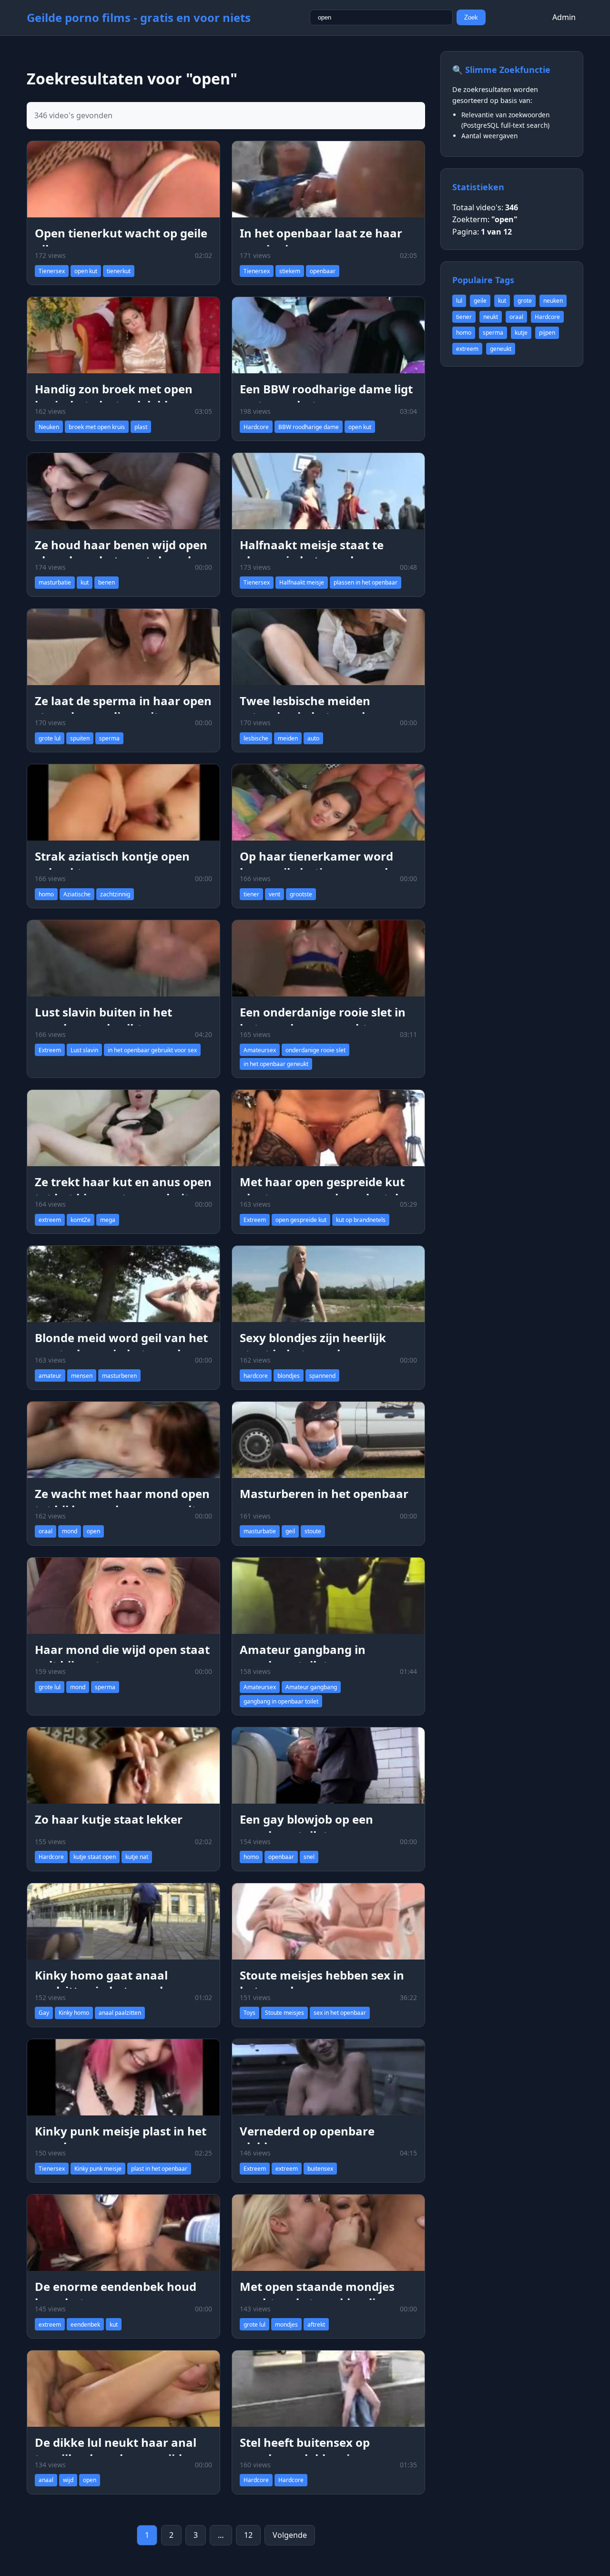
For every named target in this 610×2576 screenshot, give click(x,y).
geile (480, 301)
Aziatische (77, 894)
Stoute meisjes (285, 2013)
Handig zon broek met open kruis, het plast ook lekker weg (122, 397)
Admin (564, 17)
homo (46, 894)
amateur (50, 1376)
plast (141, 427)
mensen (82, 1376)
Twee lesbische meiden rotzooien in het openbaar (314, 709)
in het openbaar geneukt (276, 1064)
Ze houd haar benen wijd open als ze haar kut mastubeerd (121, 553)
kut (85, 582)
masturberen (119, 1376)
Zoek (471, 17)
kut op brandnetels (361, 1220)
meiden (288, 738)
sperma (109, 738)
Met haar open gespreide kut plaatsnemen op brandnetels (322, 1190)
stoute (313, 1531)
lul (459, 301)
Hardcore (256, 427)
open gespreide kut (301, 1220)
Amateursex (260, 1050)
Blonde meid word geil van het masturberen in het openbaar (121, 1346)
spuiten (80, 738)
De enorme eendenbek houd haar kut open (116, 2294)
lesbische (256, 738)
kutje (521, 333)
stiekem (290, 271)
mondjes (286, 2325)
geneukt (501, 349)
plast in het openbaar (159, 2169)
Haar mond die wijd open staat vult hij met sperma (122, 1657)
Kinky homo (74, 2013)
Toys (249, 2013)
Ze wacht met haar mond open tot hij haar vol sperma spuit (122, 1502)
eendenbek (85, 2325)
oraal (46, 1531)
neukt (491, 317)
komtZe (81, 1220)
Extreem (50, 1050)
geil (290, 1531)
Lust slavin (84, 1050)
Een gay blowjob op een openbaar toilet (306, 1827)
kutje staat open (95, 1857)
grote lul (50, 738)
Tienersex (52, 271)
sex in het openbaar (340, 2013)
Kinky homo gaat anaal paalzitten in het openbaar (111, 1983)
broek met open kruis (97, 427)
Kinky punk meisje (98, 2169)
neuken (553, 301)
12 (248, 2535)
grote (525, 301)
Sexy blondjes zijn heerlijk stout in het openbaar (313, 1346)
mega (108, 1220)
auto (313, 738)
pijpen (547, 333)
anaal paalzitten (120, 2013)
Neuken (49, 427)
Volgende (290, 2535)
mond (70, 1531)
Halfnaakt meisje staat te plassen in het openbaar (312, 553)
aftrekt (316, 2325)
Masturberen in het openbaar (324, 1493)
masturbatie (55, 582)
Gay (44, 2013)
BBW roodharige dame (309, 427)
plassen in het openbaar (366, 582)
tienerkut (119, 271)
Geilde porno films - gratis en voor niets (139, 17)
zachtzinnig (115, 894)
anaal (46, 2480)
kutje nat (137, 1857)
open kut (86, 271)
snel (309, 1857)
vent (274, 894)
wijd (68, 2480)
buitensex (320, 2169)
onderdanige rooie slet (315, 1050)
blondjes (289, 1376)
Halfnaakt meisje (302, 582)
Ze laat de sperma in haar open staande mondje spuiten (123, 709)
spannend (322, 1376)
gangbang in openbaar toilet (281, 1701)
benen (107, 582)
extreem (50, 1220)
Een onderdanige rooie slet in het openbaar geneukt (323, 1020)
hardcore (256, 1376)
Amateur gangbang (311, 1687)
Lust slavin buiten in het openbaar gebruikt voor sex (114, 1020)
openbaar (323, 271)
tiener (251, 894)
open (93, 1531)
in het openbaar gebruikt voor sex (152, 1050)
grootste (301, 894)
